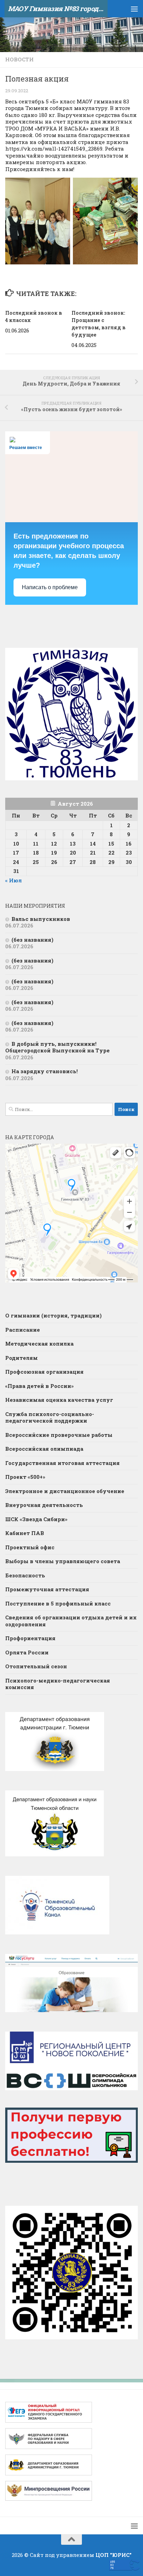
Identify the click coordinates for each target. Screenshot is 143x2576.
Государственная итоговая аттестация (62, 1463)
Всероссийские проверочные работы (59, 1435)
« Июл (14, 880)
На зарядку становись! (45, 1071)
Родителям (22, 1358)
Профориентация (30, 1638)
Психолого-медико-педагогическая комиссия (58, 1684)
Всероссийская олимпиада (44, 1449)
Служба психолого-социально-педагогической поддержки (50, 1417)
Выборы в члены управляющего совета (63, 1561)
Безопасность (25, 1575)
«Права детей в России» (39, 1386)
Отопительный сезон (36, 1666)
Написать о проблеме (50, 587)
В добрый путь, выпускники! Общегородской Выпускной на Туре (57, 1047)
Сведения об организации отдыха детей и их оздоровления (71, 1621)
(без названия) (32, 940)
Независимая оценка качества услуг (59, 1400)
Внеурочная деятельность (44, 1505)
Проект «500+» (25, 1477)
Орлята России (27, 1652)
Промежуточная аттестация (47, 1589)
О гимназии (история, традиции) (53, 1315)
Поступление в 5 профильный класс (58, 1603)
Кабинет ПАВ (25, 1533)
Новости (19, 59)
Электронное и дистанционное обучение (65, 1491)
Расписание (23, 1330)
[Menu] (134, 9)
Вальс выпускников (41, 919)
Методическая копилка (39, 1344)
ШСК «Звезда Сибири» (36, 1519)
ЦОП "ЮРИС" (113, 2555)
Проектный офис (30, 1547)
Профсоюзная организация (44, 1372)
